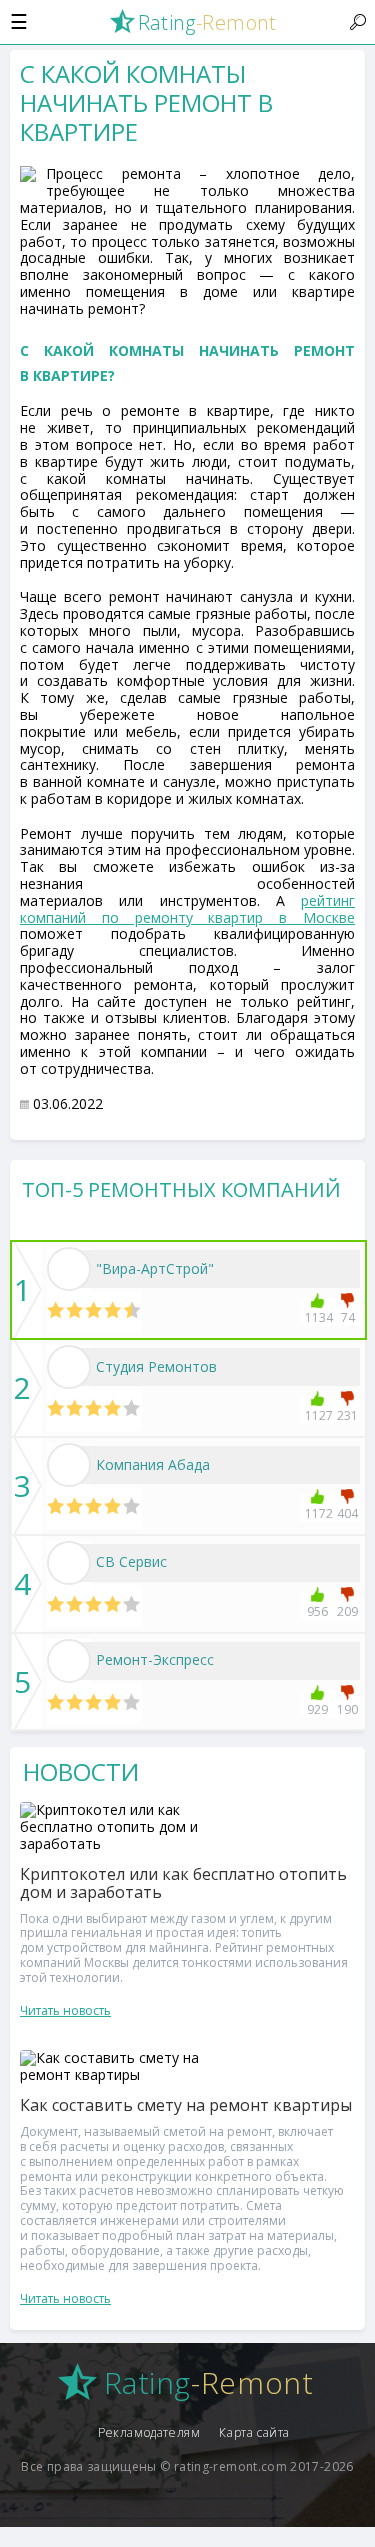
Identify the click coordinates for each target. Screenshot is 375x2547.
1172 (317, 1513)
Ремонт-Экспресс (155, 1659)
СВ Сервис (131, 1561)
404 (347, 1513)
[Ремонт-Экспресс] (69, 1661)
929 (317, 1709)
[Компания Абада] (69, 1465)
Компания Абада (153, 1464)
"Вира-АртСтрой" (155, 1268)
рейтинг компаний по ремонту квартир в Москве (187, 909)
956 (317, 1611)
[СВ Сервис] (69, 1563)
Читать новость (65, 2010)
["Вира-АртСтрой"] (69, 1269)
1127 (317, 1415)
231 (347, 1415)
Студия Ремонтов (156, 1366)
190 (347, 1709)
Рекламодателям (149, 2432)
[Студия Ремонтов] (69, 1367)
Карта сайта (254, 2432)
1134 (317, 1317)
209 (347, 1611)
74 (348, 1317)
